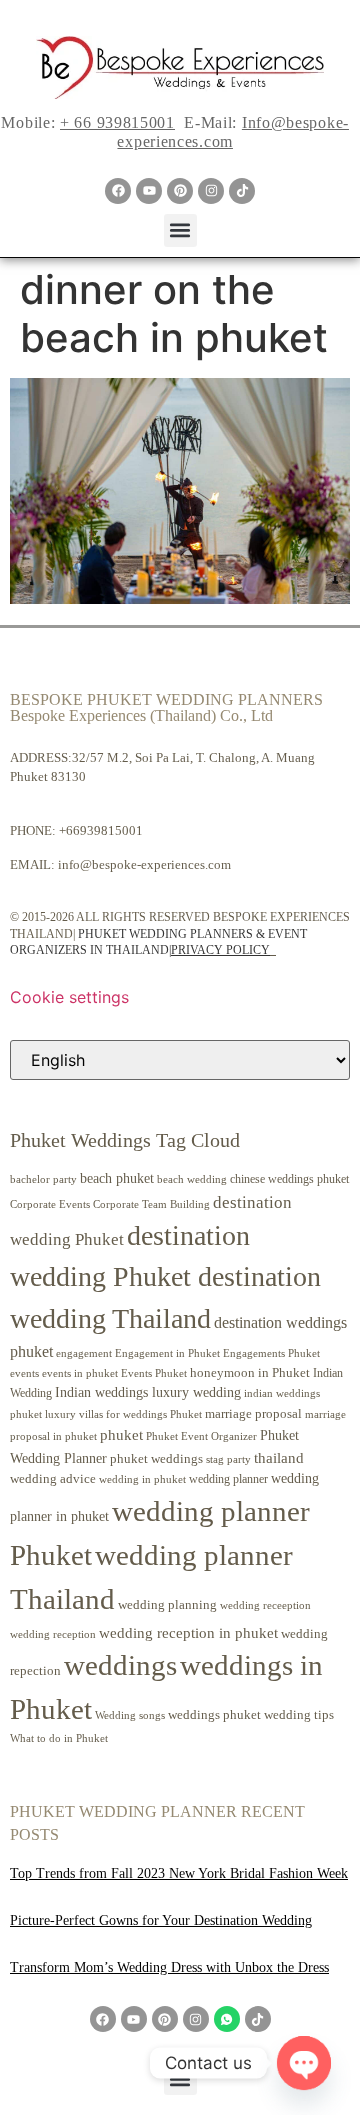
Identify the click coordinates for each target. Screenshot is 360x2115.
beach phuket (117, 1178)
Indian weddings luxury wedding (148, 1392)
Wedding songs (130, 1715)
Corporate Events (50, 1204)
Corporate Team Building (151, 1204)
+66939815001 (101, 830)
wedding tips (299, 1714)
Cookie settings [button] (69, 997)
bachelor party (43, 1179)
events (24, 1373)
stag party (228, 1459)
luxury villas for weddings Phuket (123, 1414)
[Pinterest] (180, 191)
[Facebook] (118, 191)
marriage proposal (253, 1413)
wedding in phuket (142, 1479)
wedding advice (53, 1478)
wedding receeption (265, 1605)
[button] (180, 230)
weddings (120, 1665)
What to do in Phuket (59, 1738)
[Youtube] (149, 191)
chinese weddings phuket (289, 1179)
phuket (121, 1434)
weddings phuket (214, 1714)
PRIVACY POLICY (220, 950)
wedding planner (228, 1479)
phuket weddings (156, 1458)
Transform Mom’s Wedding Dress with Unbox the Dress (169, 1967)
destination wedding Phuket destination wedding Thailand (165, 1277)
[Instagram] (211, 191)
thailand (279, 1458)
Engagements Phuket (271, 1353)
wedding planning (167, 1605)
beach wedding (192, 1179)
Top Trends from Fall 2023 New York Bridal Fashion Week (179, 1873)
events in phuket (80, 1373)
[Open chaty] (304, 2063)
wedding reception (53, 1634)
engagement (84, 1353)
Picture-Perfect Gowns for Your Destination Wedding (161, 1920)
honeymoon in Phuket (250, 1372)
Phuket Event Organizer (201, 1436)
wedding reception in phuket (188, 1633)
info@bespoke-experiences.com (144, 864)
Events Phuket (154, 1373)
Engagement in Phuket (167, 1353)
